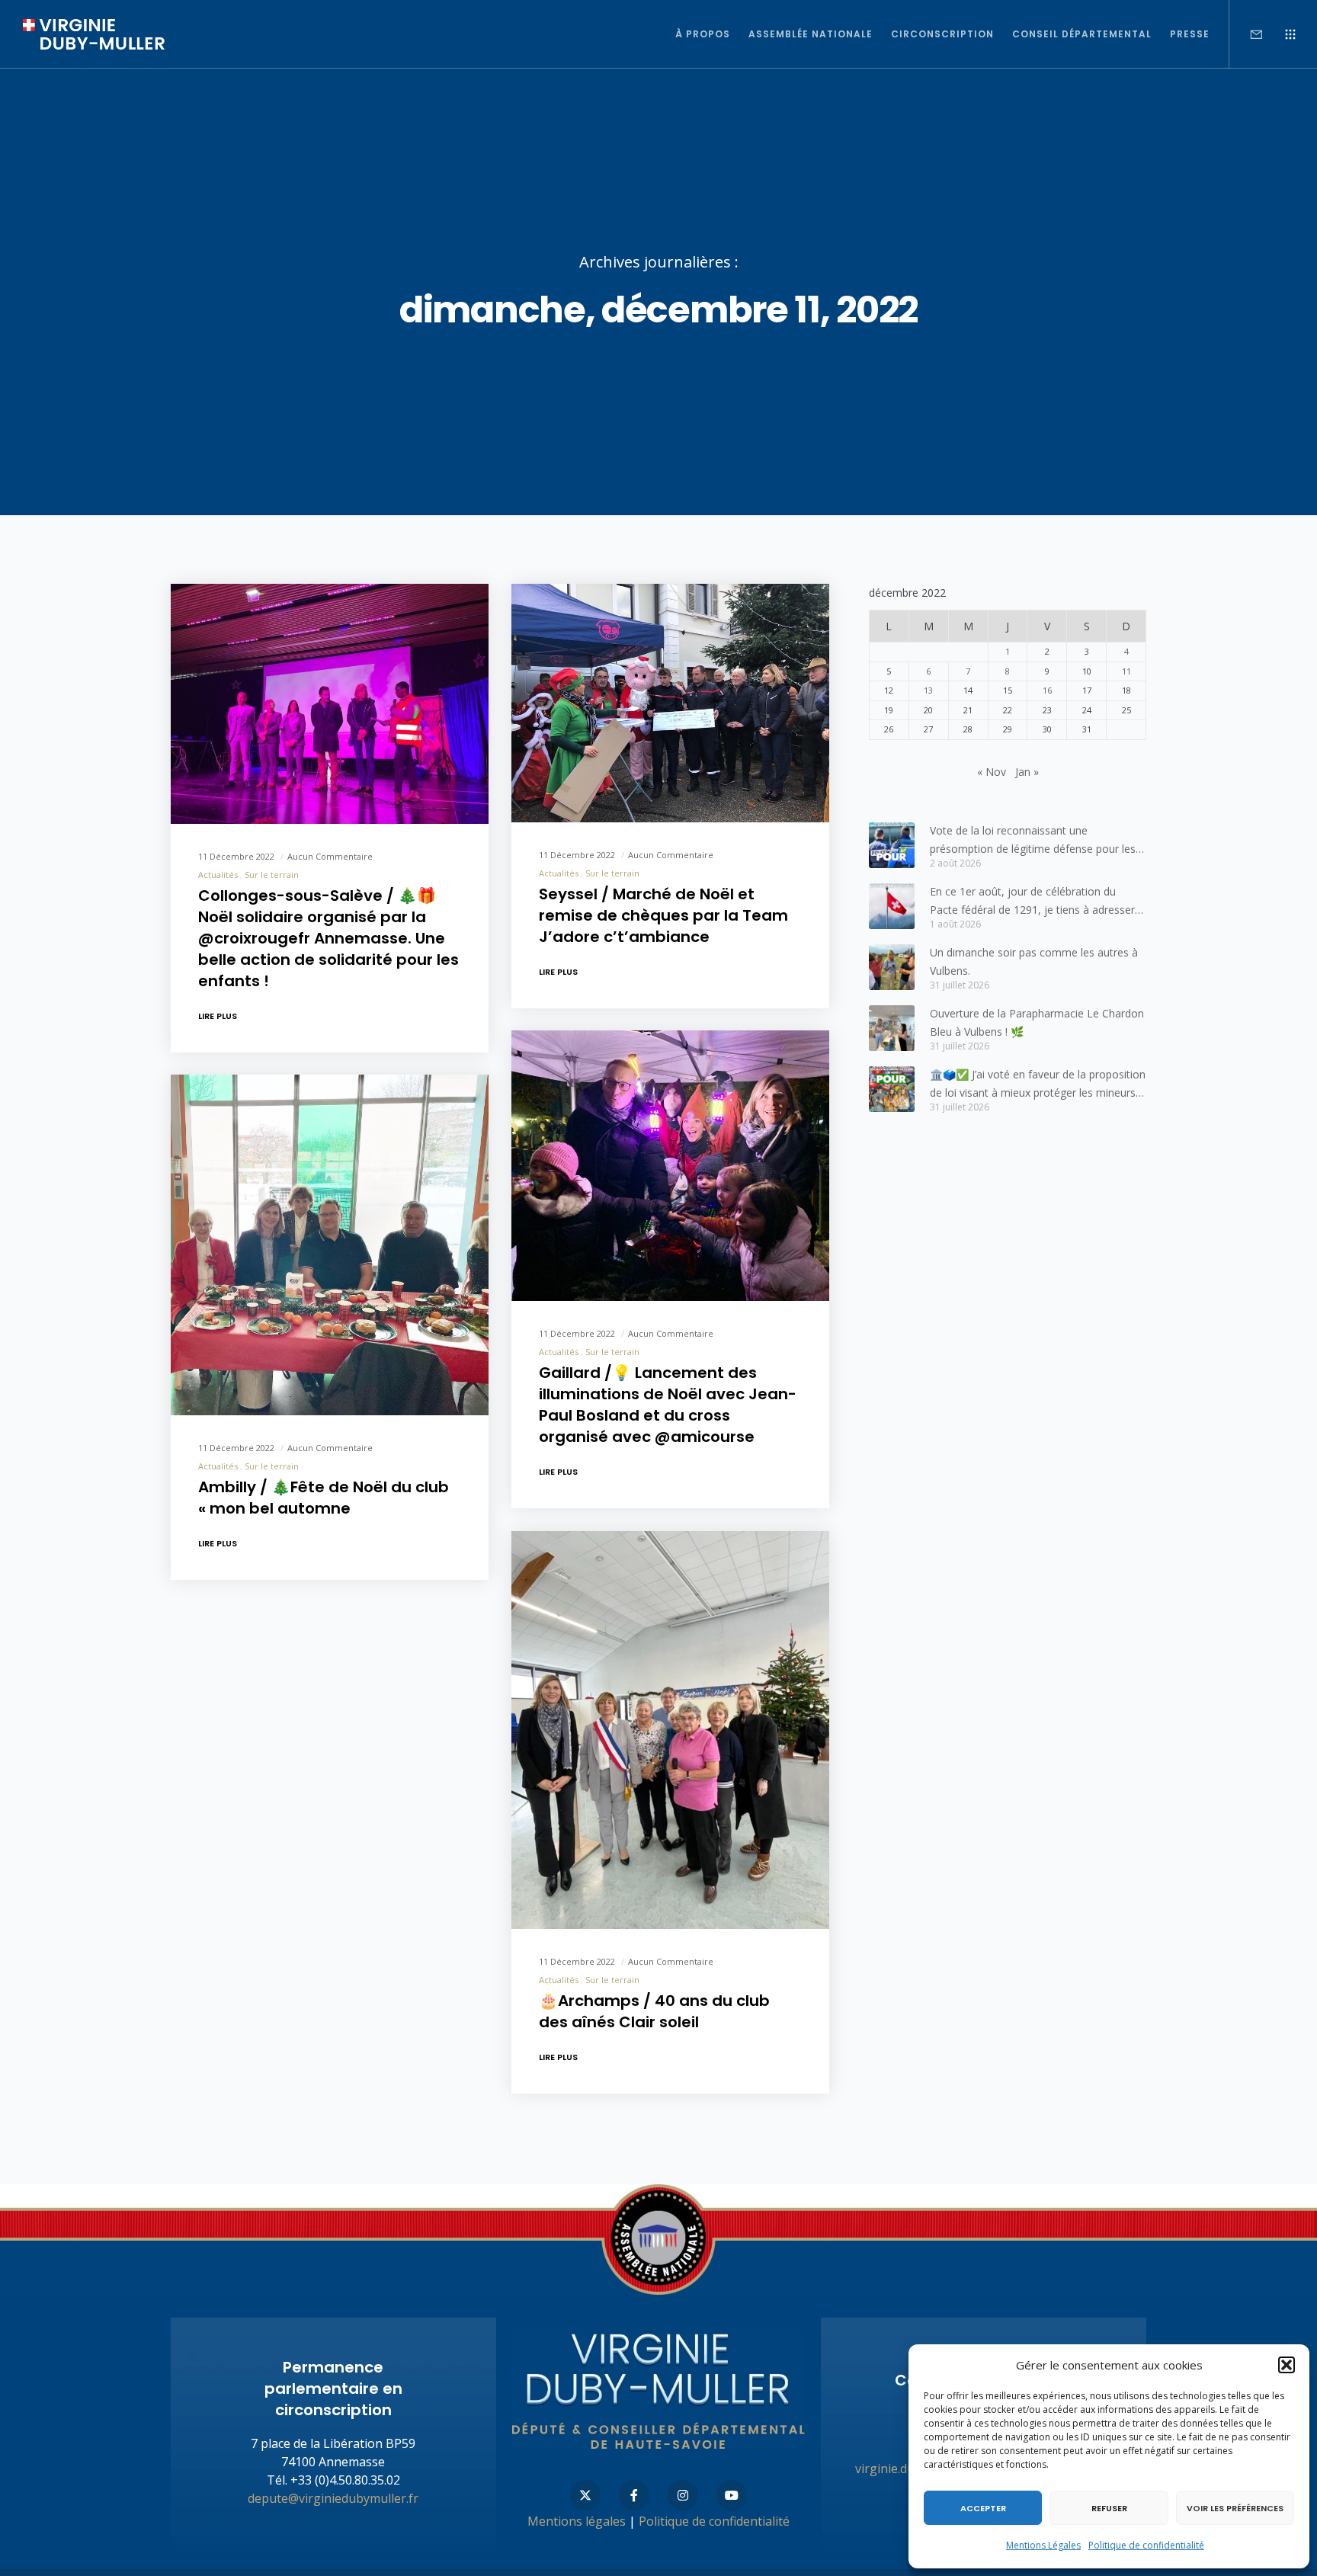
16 (1047, 690)
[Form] (1247, 34)
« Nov (992, 772)
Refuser (1109, 2508)
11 (1126, 671)
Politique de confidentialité (1146, 2545)
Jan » (1027, 772)
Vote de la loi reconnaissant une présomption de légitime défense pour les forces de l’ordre (1033, 841)
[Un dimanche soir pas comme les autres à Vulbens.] (892, 967)
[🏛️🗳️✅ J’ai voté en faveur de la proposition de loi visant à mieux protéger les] (892, 1089)
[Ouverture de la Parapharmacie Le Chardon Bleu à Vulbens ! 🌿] (892, 1028)
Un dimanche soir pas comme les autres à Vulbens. (1034, 961)
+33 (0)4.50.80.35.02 (345, 2480)
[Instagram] (683, 2495)
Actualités (218, 874)
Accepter (983, 2508)
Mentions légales (577, 2521)
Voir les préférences (1235, 2508)
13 (928, 690)
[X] (585, 2495)
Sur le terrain (272, 874)
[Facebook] (634, 2495)
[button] (1287, 2365)
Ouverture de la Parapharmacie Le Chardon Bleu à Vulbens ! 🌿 (1037, 1022)
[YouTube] (732, 2495)
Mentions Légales (1043, 2545)
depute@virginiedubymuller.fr (333, 2498)
